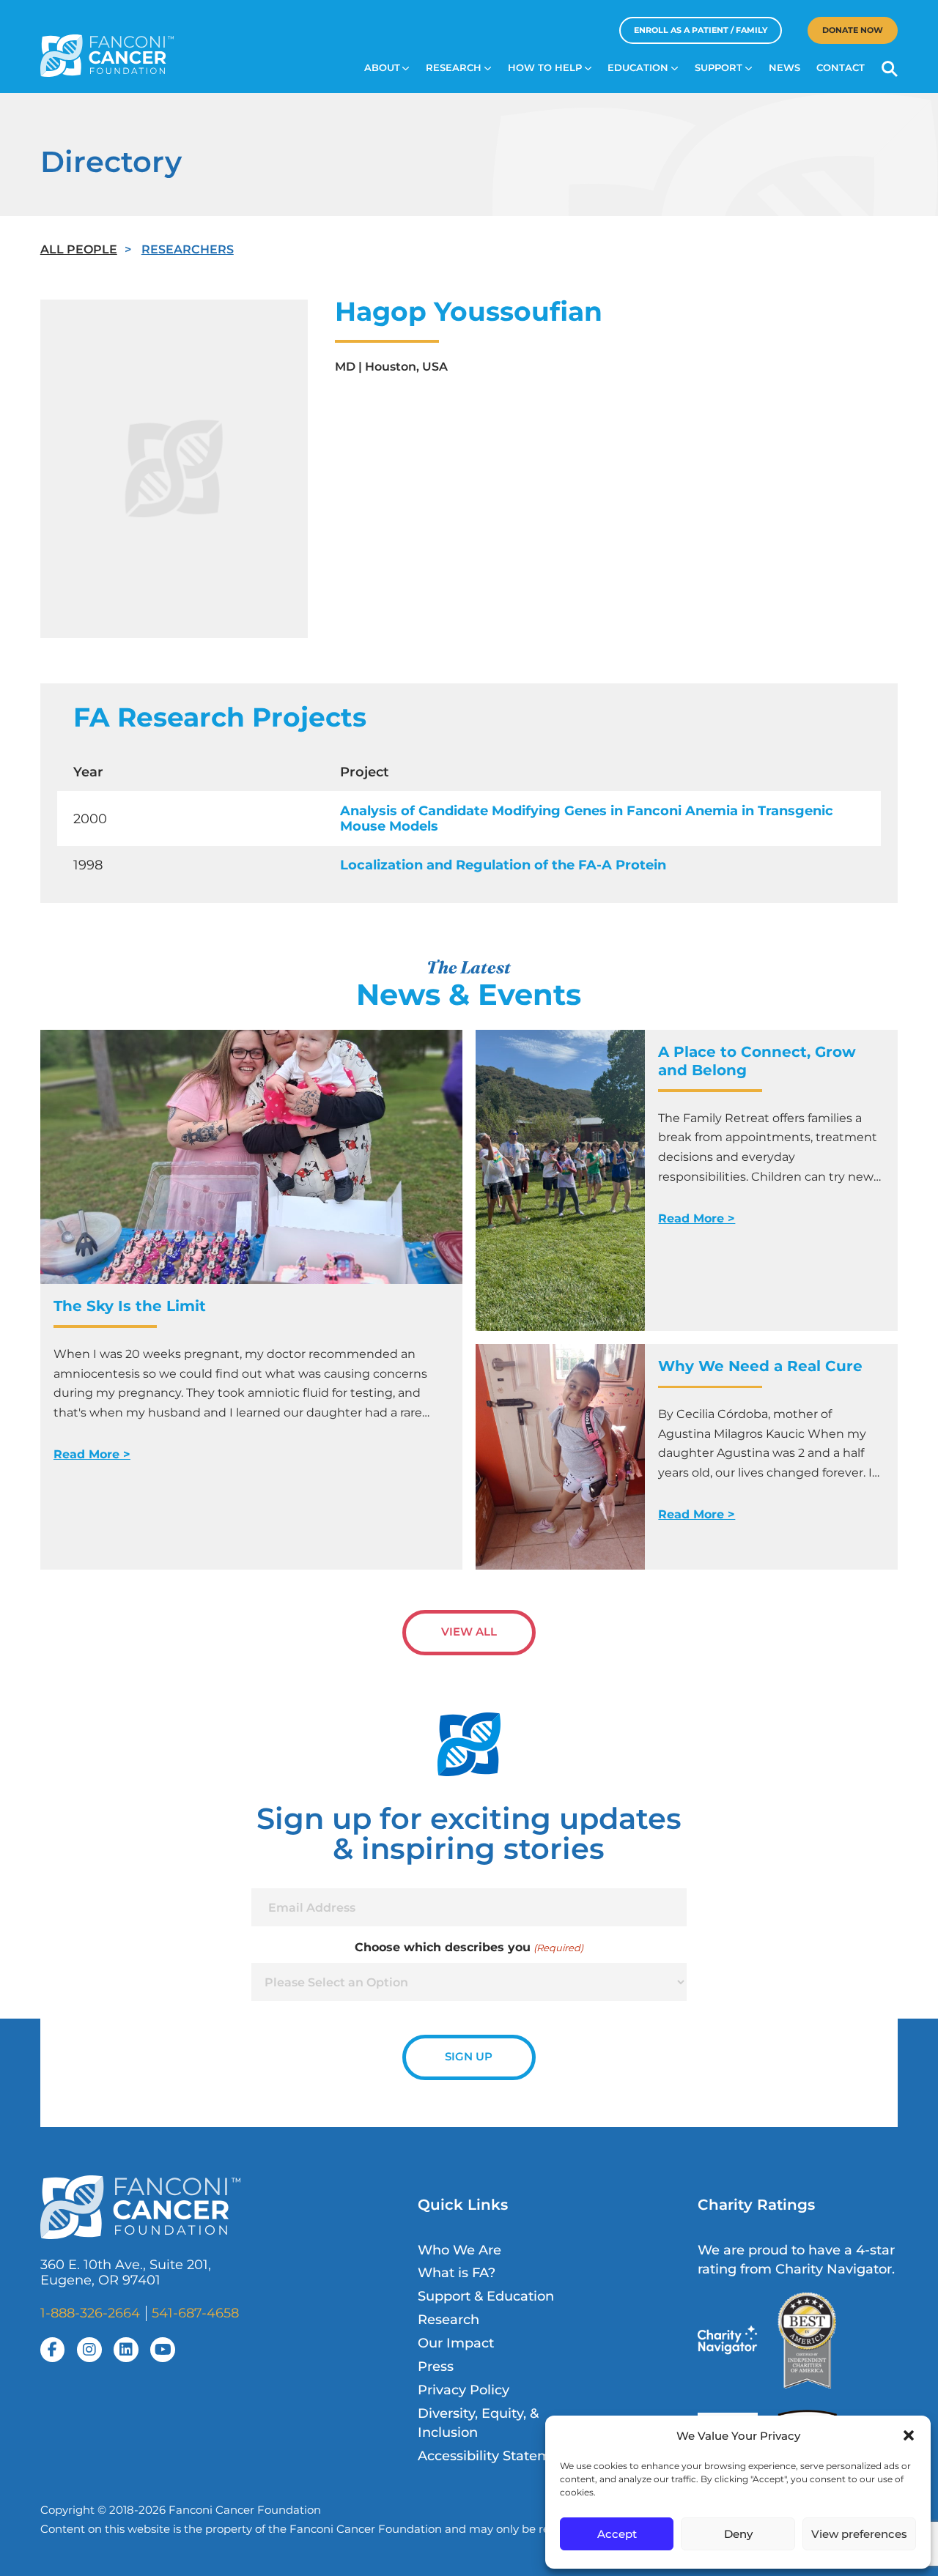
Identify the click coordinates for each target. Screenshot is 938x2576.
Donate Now (853, 30)
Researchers (188, 249)
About (382, 68)
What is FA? (457, 2272)
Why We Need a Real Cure (762, 1366)
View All (469, 1632)
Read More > (92, 1454)
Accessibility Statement (495, 2456)
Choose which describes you (469, 1947)
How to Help (545, 68)
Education (638, 68)
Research (454, 68)
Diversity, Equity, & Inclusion (478, 2423)
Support (719, 68)
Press (436, 2366)
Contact (841, 68)
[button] (909, 2435)
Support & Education (486, 2296)
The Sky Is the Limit (130, 1306)
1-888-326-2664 (90, 2313)
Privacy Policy (464, 2390)
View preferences (859, 2534)
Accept (617, 2534)
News (784, 68)
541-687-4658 (195, 2313)
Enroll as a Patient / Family (701, 30)
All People (79, 249)
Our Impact (456, 2343)
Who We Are (459, 2250)
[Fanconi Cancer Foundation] (107, 56)
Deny (738, 2534)
